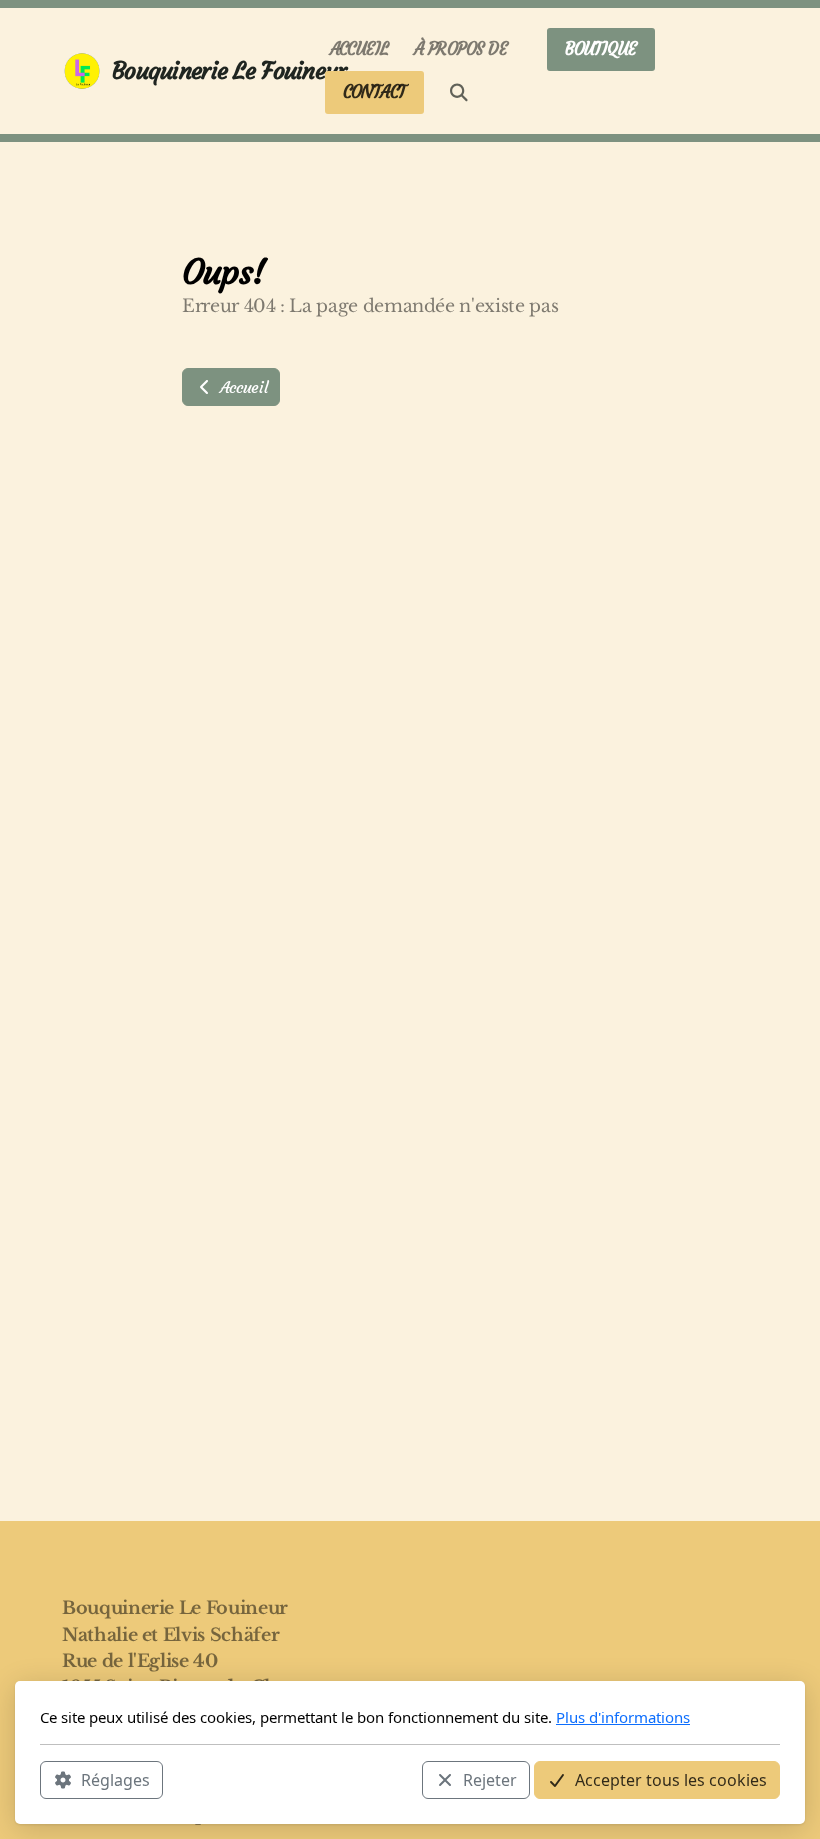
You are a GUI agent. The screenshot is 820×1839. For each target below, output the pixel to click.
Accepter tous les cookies (671, 1780)
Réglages (115, 1780)
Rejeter (490, 1780)
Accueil (241, 387)
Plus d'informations (623, 1717)
